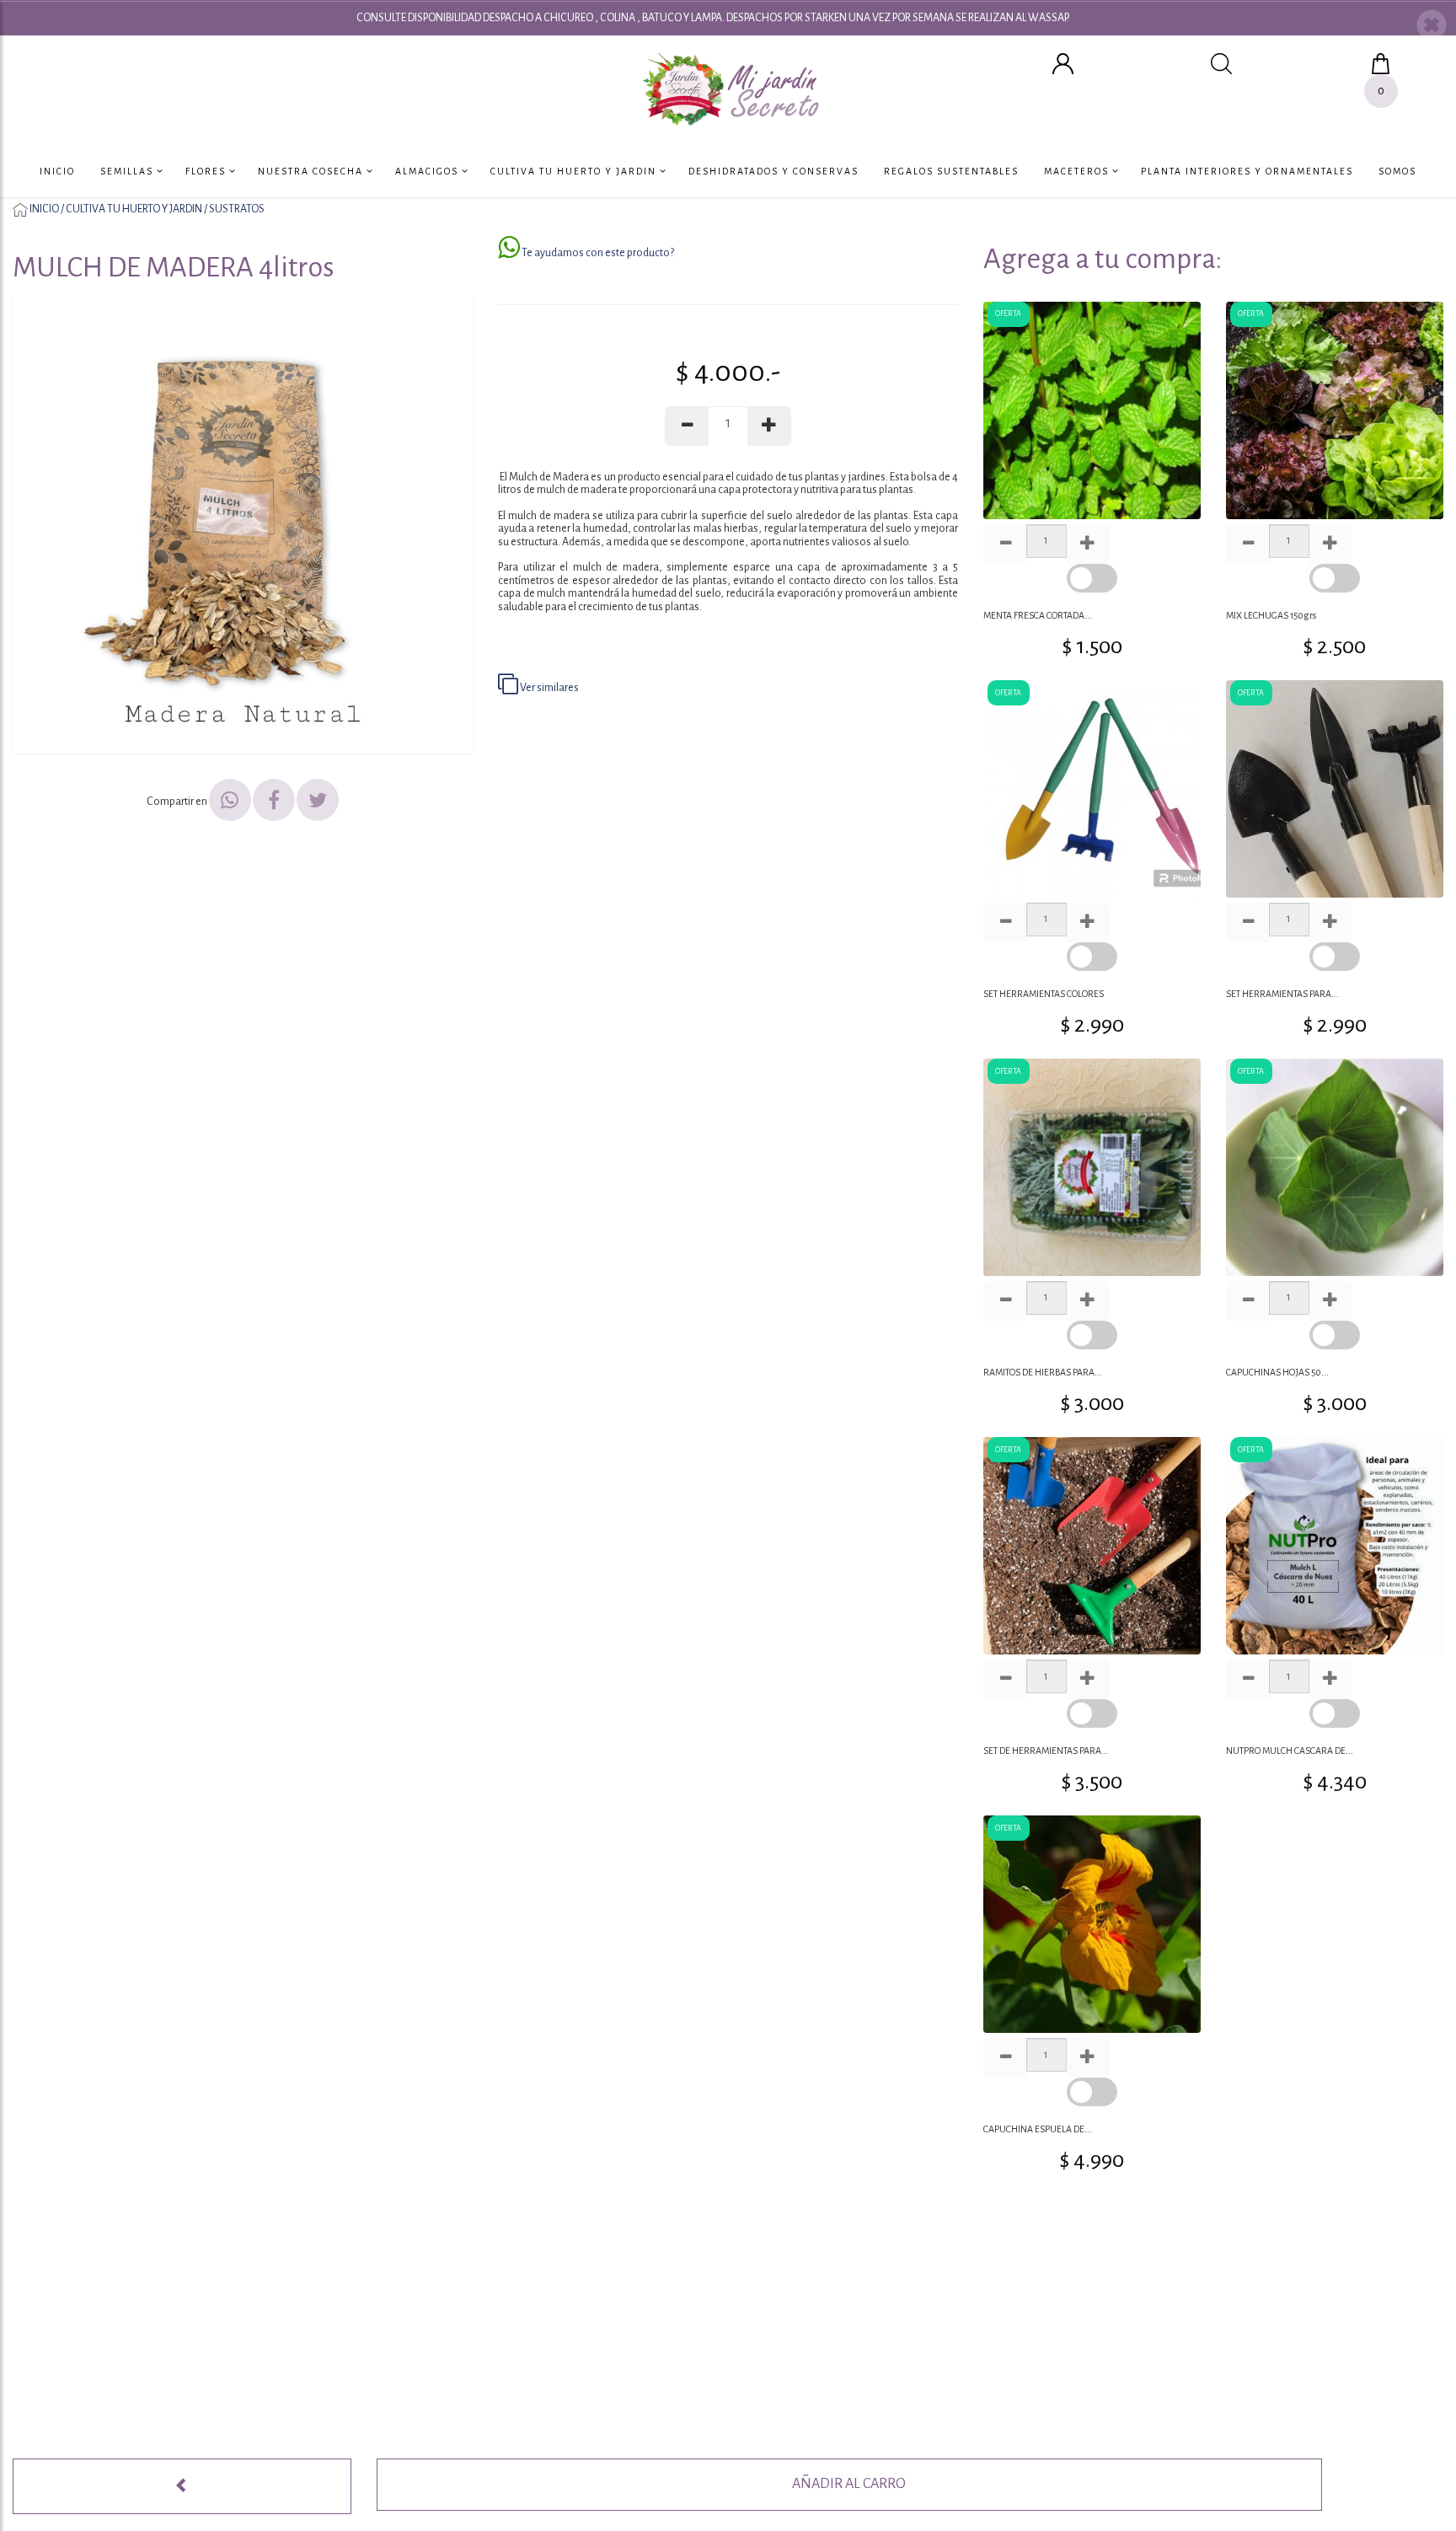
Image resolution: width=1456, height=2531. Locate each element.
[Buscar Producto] (1221, 63)
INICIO (57, 171)
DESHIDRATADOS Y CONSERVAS (773, 171)
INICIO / (47, 209)
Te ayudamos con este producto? (597, 253)
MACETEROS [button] (1078, 171)
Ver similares (549, 688)
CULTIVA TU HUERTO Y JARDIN (134, 209)
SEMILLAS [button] (128, 171)
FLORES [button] (207, 171)
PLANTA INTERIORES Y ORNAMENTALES (1247, 171)
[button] (1432, 27)
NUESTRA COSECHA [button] (312, 171)
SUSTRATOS (237, 209)
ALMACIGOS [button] (428, 171)
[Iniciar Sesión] (1063, 63)
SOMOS (1397, 171)
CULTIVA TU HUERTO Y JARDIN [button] (575, 171)
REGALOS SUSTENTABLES (951, 171)
